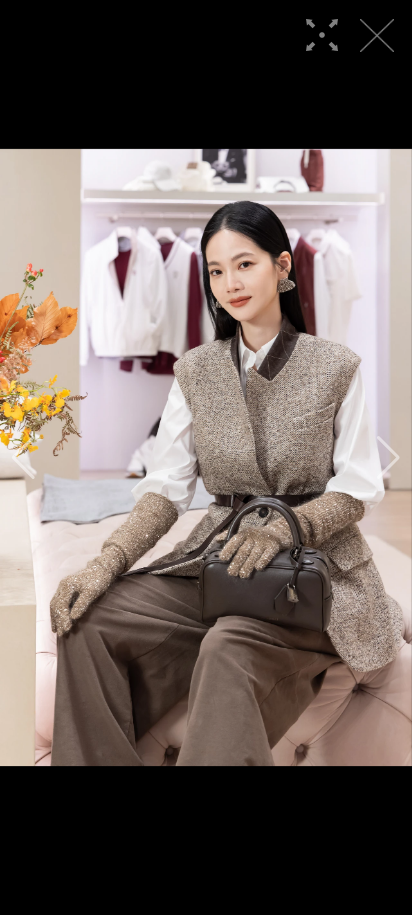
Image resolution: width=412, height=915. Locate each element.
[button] (23, 458)
